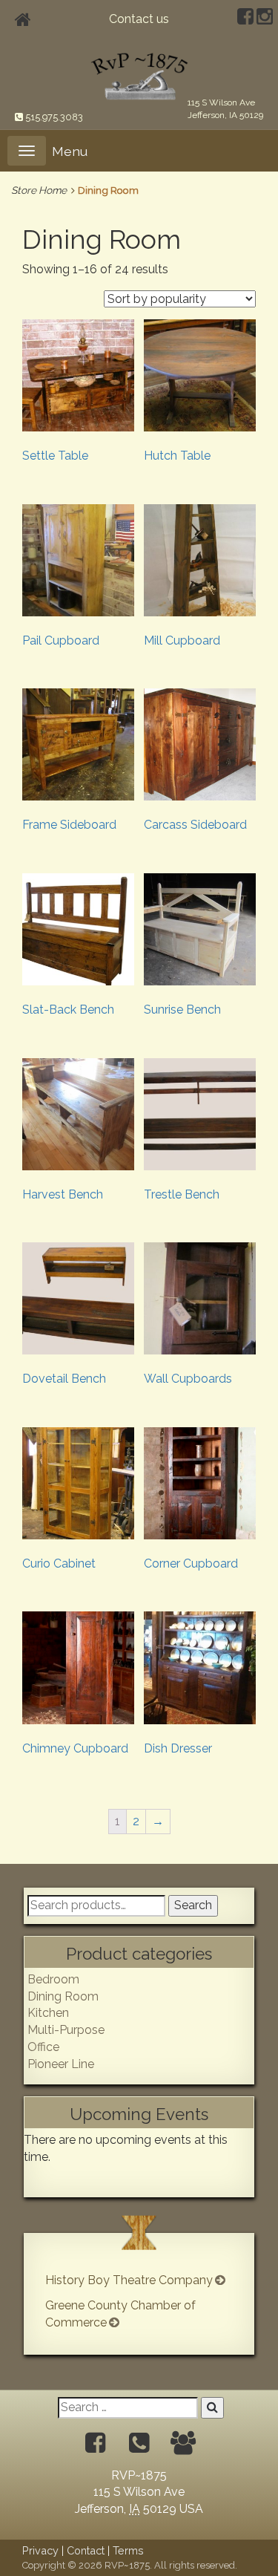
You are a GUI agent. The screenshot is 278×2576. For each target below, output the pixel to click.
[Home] (23, 20)
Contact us (139, 19)
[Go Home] (139, 75)
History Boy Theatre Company (129, 2280)
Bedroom (53, 1979)
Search (193, 1905)
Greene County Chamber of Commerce (120, 2314)
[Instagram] (265, 19)
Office (43, 2047)
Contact (86, 2550)
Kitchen (48, 2013)
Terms (128, 2550)
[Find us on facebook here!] (95, 2443)
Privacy (40, 2550)
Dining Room (63, 1996)
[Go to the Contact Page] (183, 2443)
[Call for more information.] (139, 2443)
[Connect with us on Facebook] (245, 19)
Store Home (39, 190)
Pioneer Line (61, 2064)
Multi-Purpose (66, 2030)
